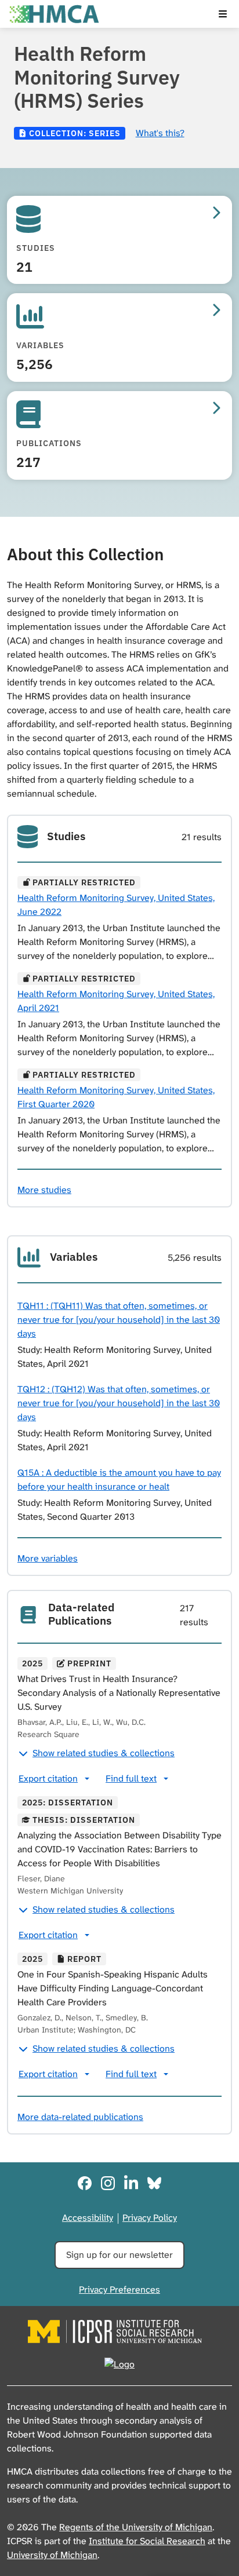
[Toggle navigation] (223, 14)
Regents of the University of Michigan (136, 2527)
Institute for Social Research (147, 2541)
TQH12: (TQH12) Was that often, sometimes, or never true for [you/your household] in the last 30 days (119, 1403)
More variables (48, 1558)
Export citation (48, 1778)
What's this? (160, 133)
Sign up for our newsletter (119, 2255)
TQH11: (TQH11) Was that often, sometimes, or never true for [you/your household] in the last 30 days (119, 1320)
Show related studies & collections (104, 1753)
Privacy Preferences (119, 2289)
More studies (44, 1190)
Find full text (131, 1778)
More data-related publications (80, 2117)
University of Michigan (52, 2555)
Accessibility (88, 2218)
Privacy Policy (150, 2218)
